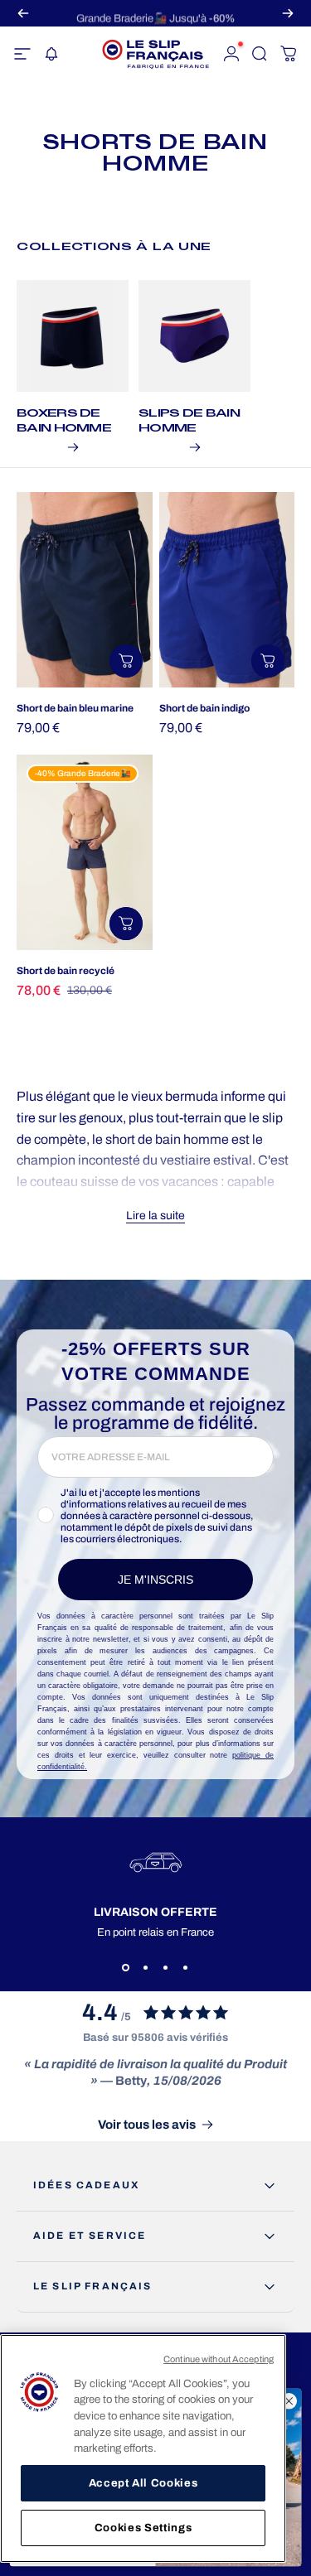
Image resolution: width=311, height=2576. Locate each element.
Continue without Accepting (219, 2359)
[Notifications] (51, 54)
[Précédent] (23, 13)
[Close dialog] (289, 2402)
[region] (143, 2448)
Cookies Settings (143, 2528)
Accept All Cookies (143, 2483)
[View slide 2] (146, 1968)
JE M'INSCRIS (155, 1580)
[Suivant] (288, 13)
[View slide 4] (186, 1968)
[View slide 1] (126, 1968)
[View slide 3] (166, 1968)
